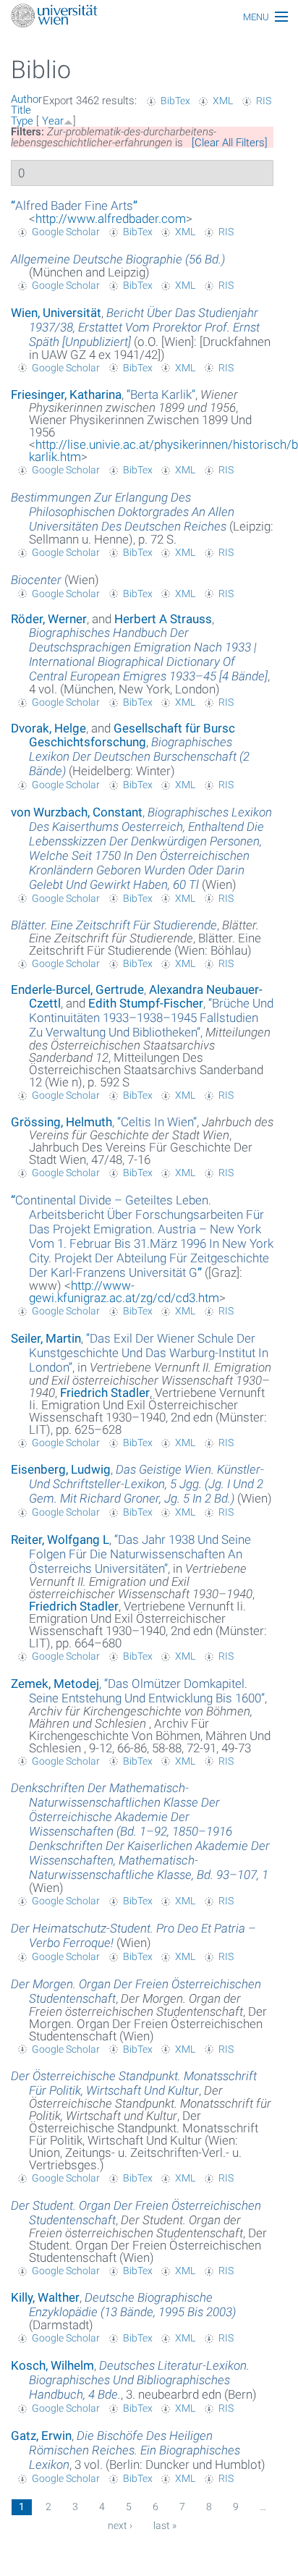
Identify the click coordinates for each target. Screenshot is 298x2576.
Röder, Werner (49, 619)
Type (22, 121)
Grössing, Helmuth (61, 1122)
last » (165, 2525)
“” (74, 206)
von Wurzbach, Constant (77, 812)
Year (53, 121)
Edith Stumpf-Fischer (146, 1003)
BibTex (175, 101)
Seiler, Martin (46, 1338)
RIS (264, 101)
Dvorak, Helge (48, 728)
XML (223, 101)
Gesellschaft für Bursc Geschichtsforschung (132, 735)
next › (120, 2525)
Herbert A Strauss (163, 619)
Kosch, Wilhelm (52, 2365)
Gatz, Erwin (41, 2436)
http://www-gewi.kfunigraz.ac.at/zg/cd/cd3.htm (124, 1292)
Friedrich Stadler (105, 1393)
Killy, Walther (45, 2297)
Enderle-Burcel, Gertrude (77, 989)
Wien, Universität (56, 313)
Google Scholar (66, 232)
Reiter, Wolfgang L (60, 1540)
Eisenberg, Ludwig (61, 1469)
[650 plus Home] (149, 17)
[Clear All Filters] (230, 143)
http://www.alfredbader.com (111, 219)
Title (21, 110)
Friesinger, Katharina (66, 394)
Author (26, 99)
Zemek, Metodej (55, 1684)
